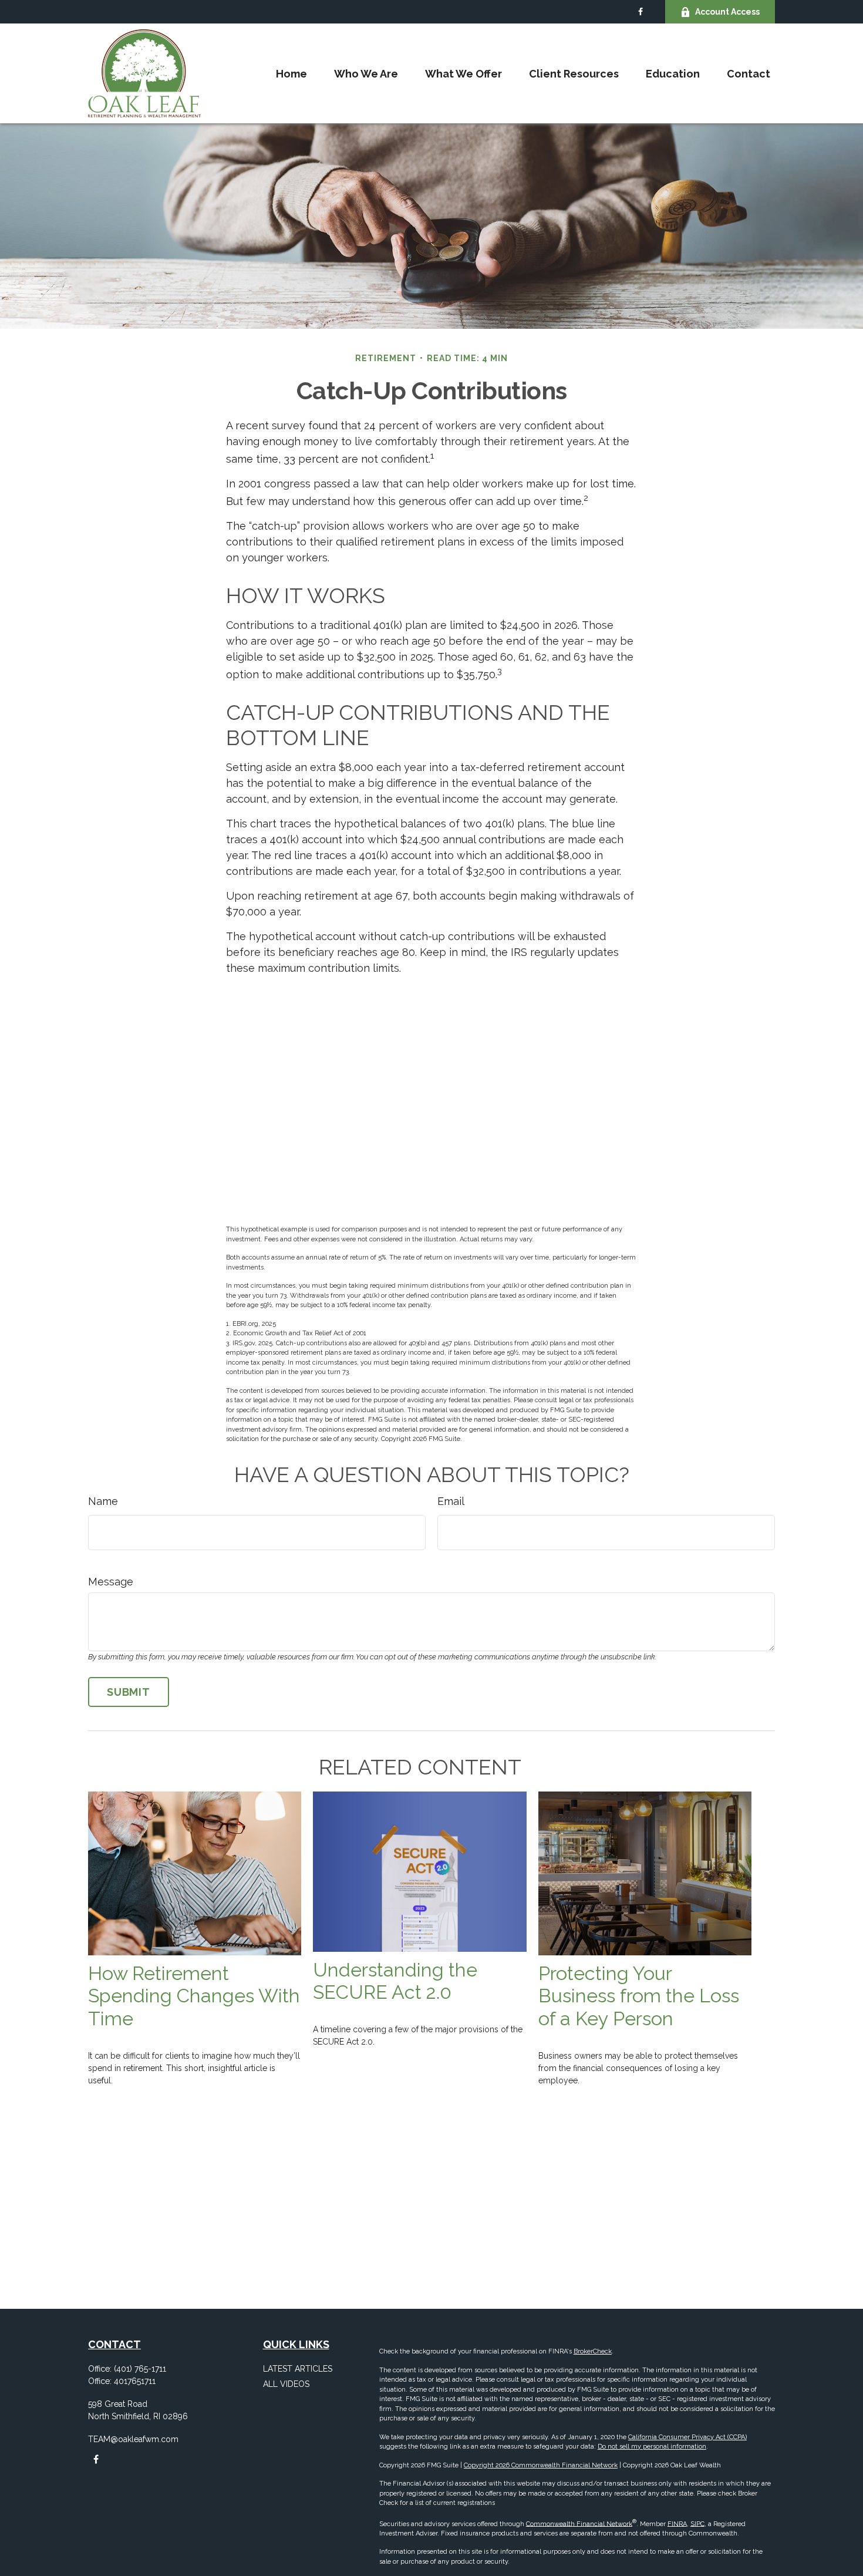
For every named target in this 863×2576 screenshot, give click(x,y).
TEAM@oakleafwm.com (133, 2439)
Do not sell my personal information (652, 2447)
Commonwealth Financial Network (579, 2523)
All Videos (286, 2384)
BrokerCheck (593, 2351)
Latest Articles (298, 2369)
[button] (291, 74)
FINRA (677, 2523)
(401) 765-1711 (140, 2369)
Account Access (727, 12)
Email (451, 1501)
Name (103, 1501)
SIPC (697, 2523)
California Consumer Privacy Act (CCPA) (687, 2437)
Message (111, 1582)
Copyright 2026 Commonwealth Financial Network (541, 2465)
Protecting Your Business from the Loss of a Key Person (639, 1996)
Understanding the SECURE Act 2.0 (395, 1981)
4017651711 (135, 2381)
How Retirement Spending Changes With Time (194, 1996)
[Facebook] (640, 12)
